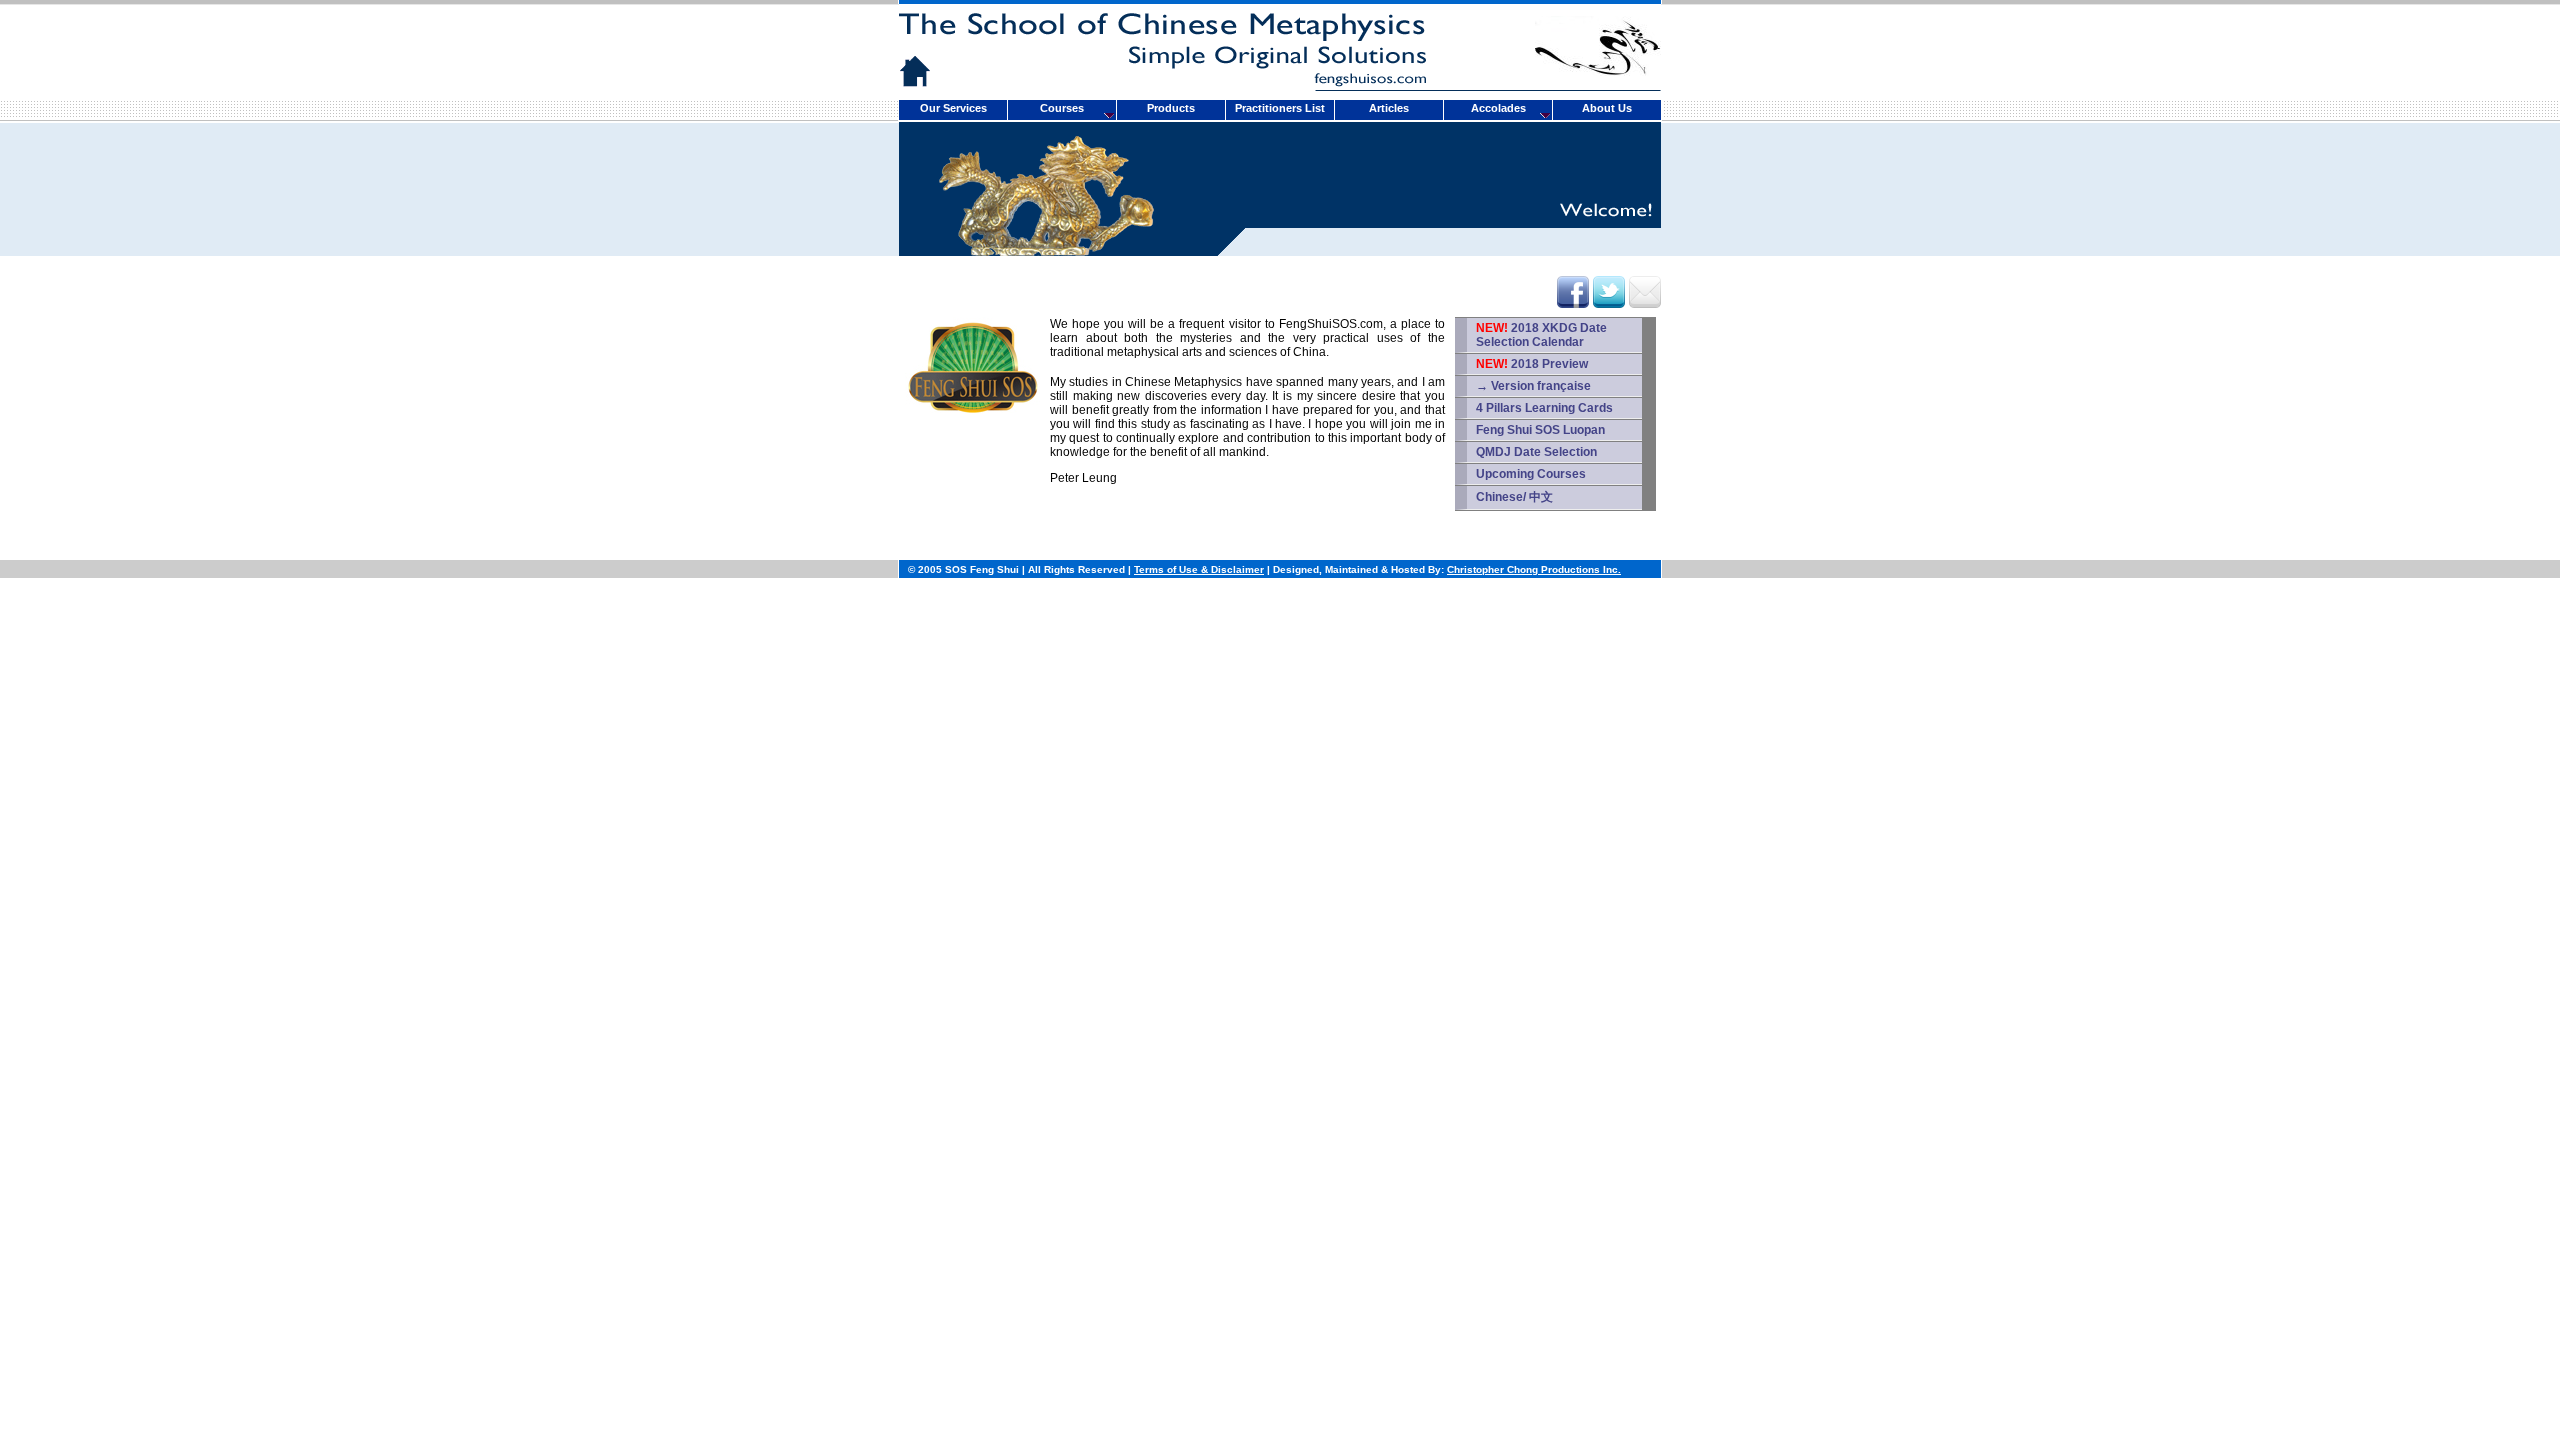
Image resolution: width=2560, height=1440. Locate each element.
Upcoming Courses (1531, 474)
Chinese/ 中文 (1514, 497)
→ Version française (1533, 386)
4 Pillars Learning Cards (1544, 408)
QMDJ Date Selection (1536, 452)
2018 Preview (1532, 364)
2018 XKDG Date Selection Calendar (1541, 335)
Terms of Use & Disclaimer (1199, 569)
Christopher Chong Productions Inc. (1534, 569)
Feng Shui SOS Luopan (1540, 430)
